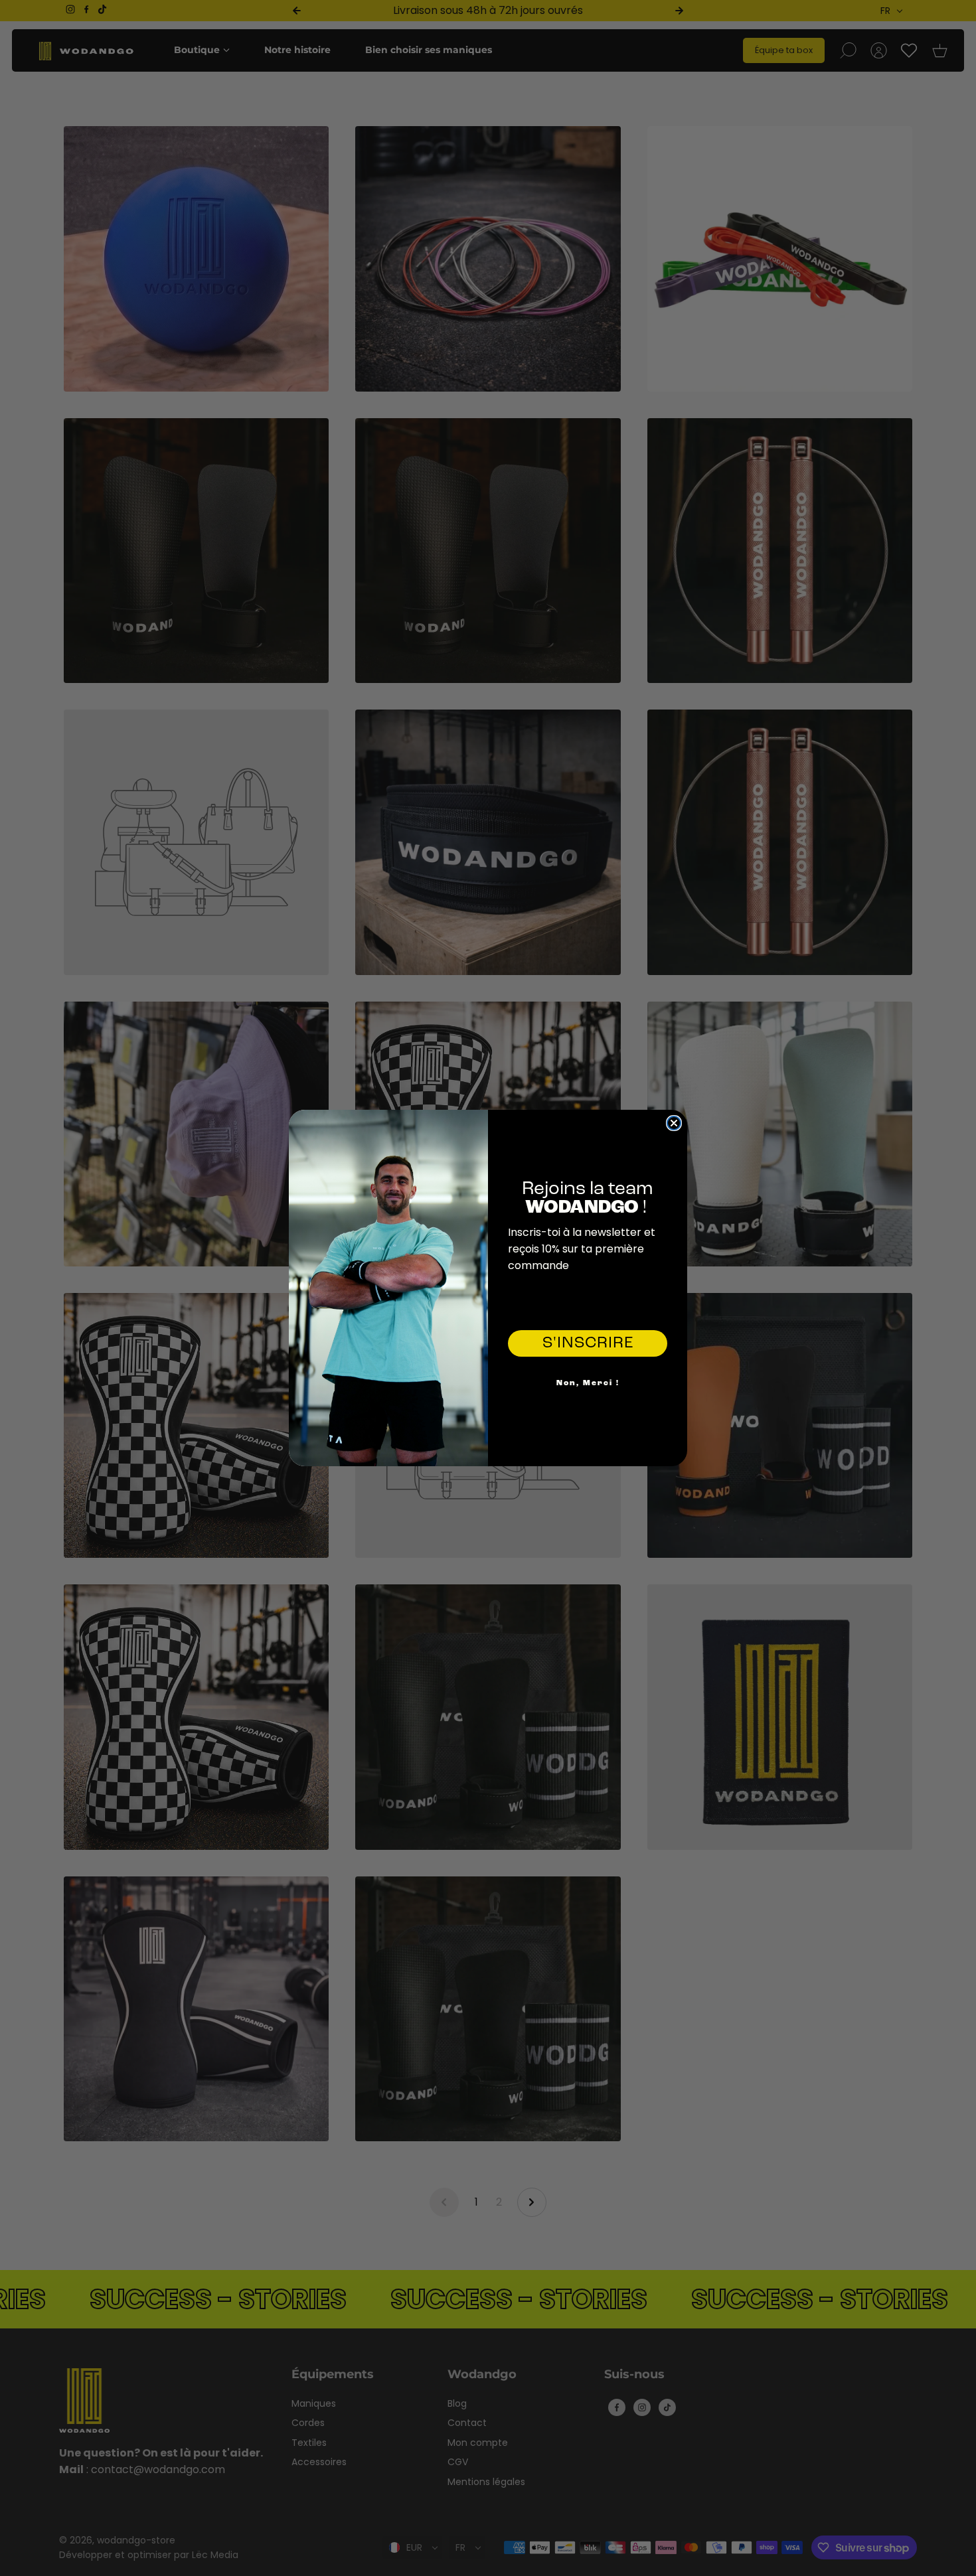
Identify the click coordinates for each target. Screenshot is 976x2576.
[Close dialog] (674, 1123)
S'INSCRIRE (588, 1343)
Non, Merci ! (588, 1383)
